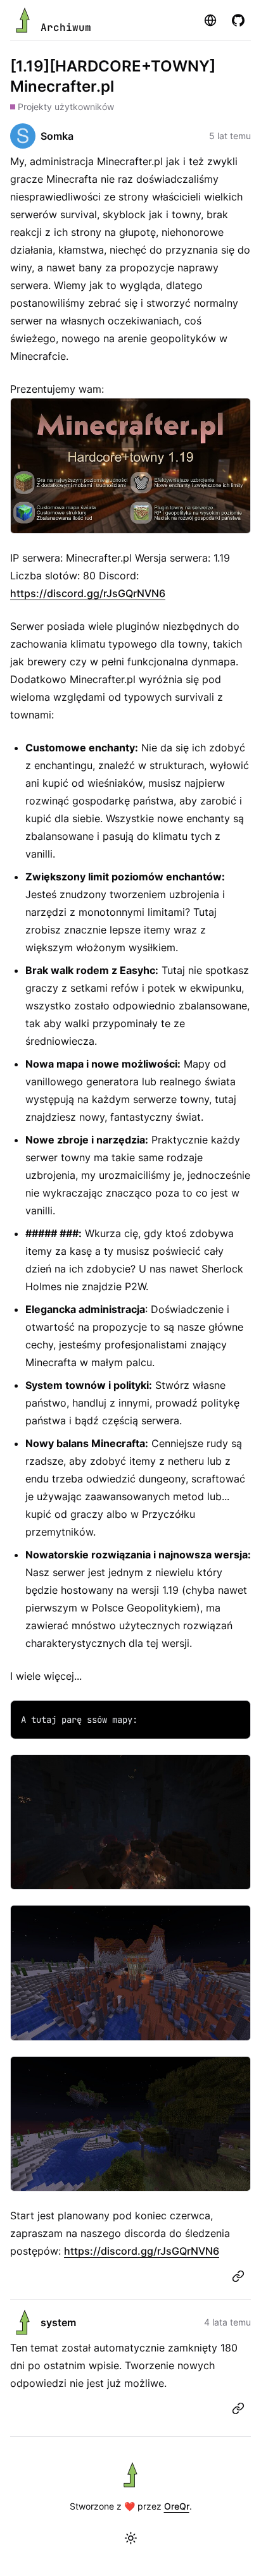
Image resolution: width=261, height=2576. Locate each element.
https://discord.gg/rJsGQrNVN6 (88, 593)
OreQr (177, 2506)
